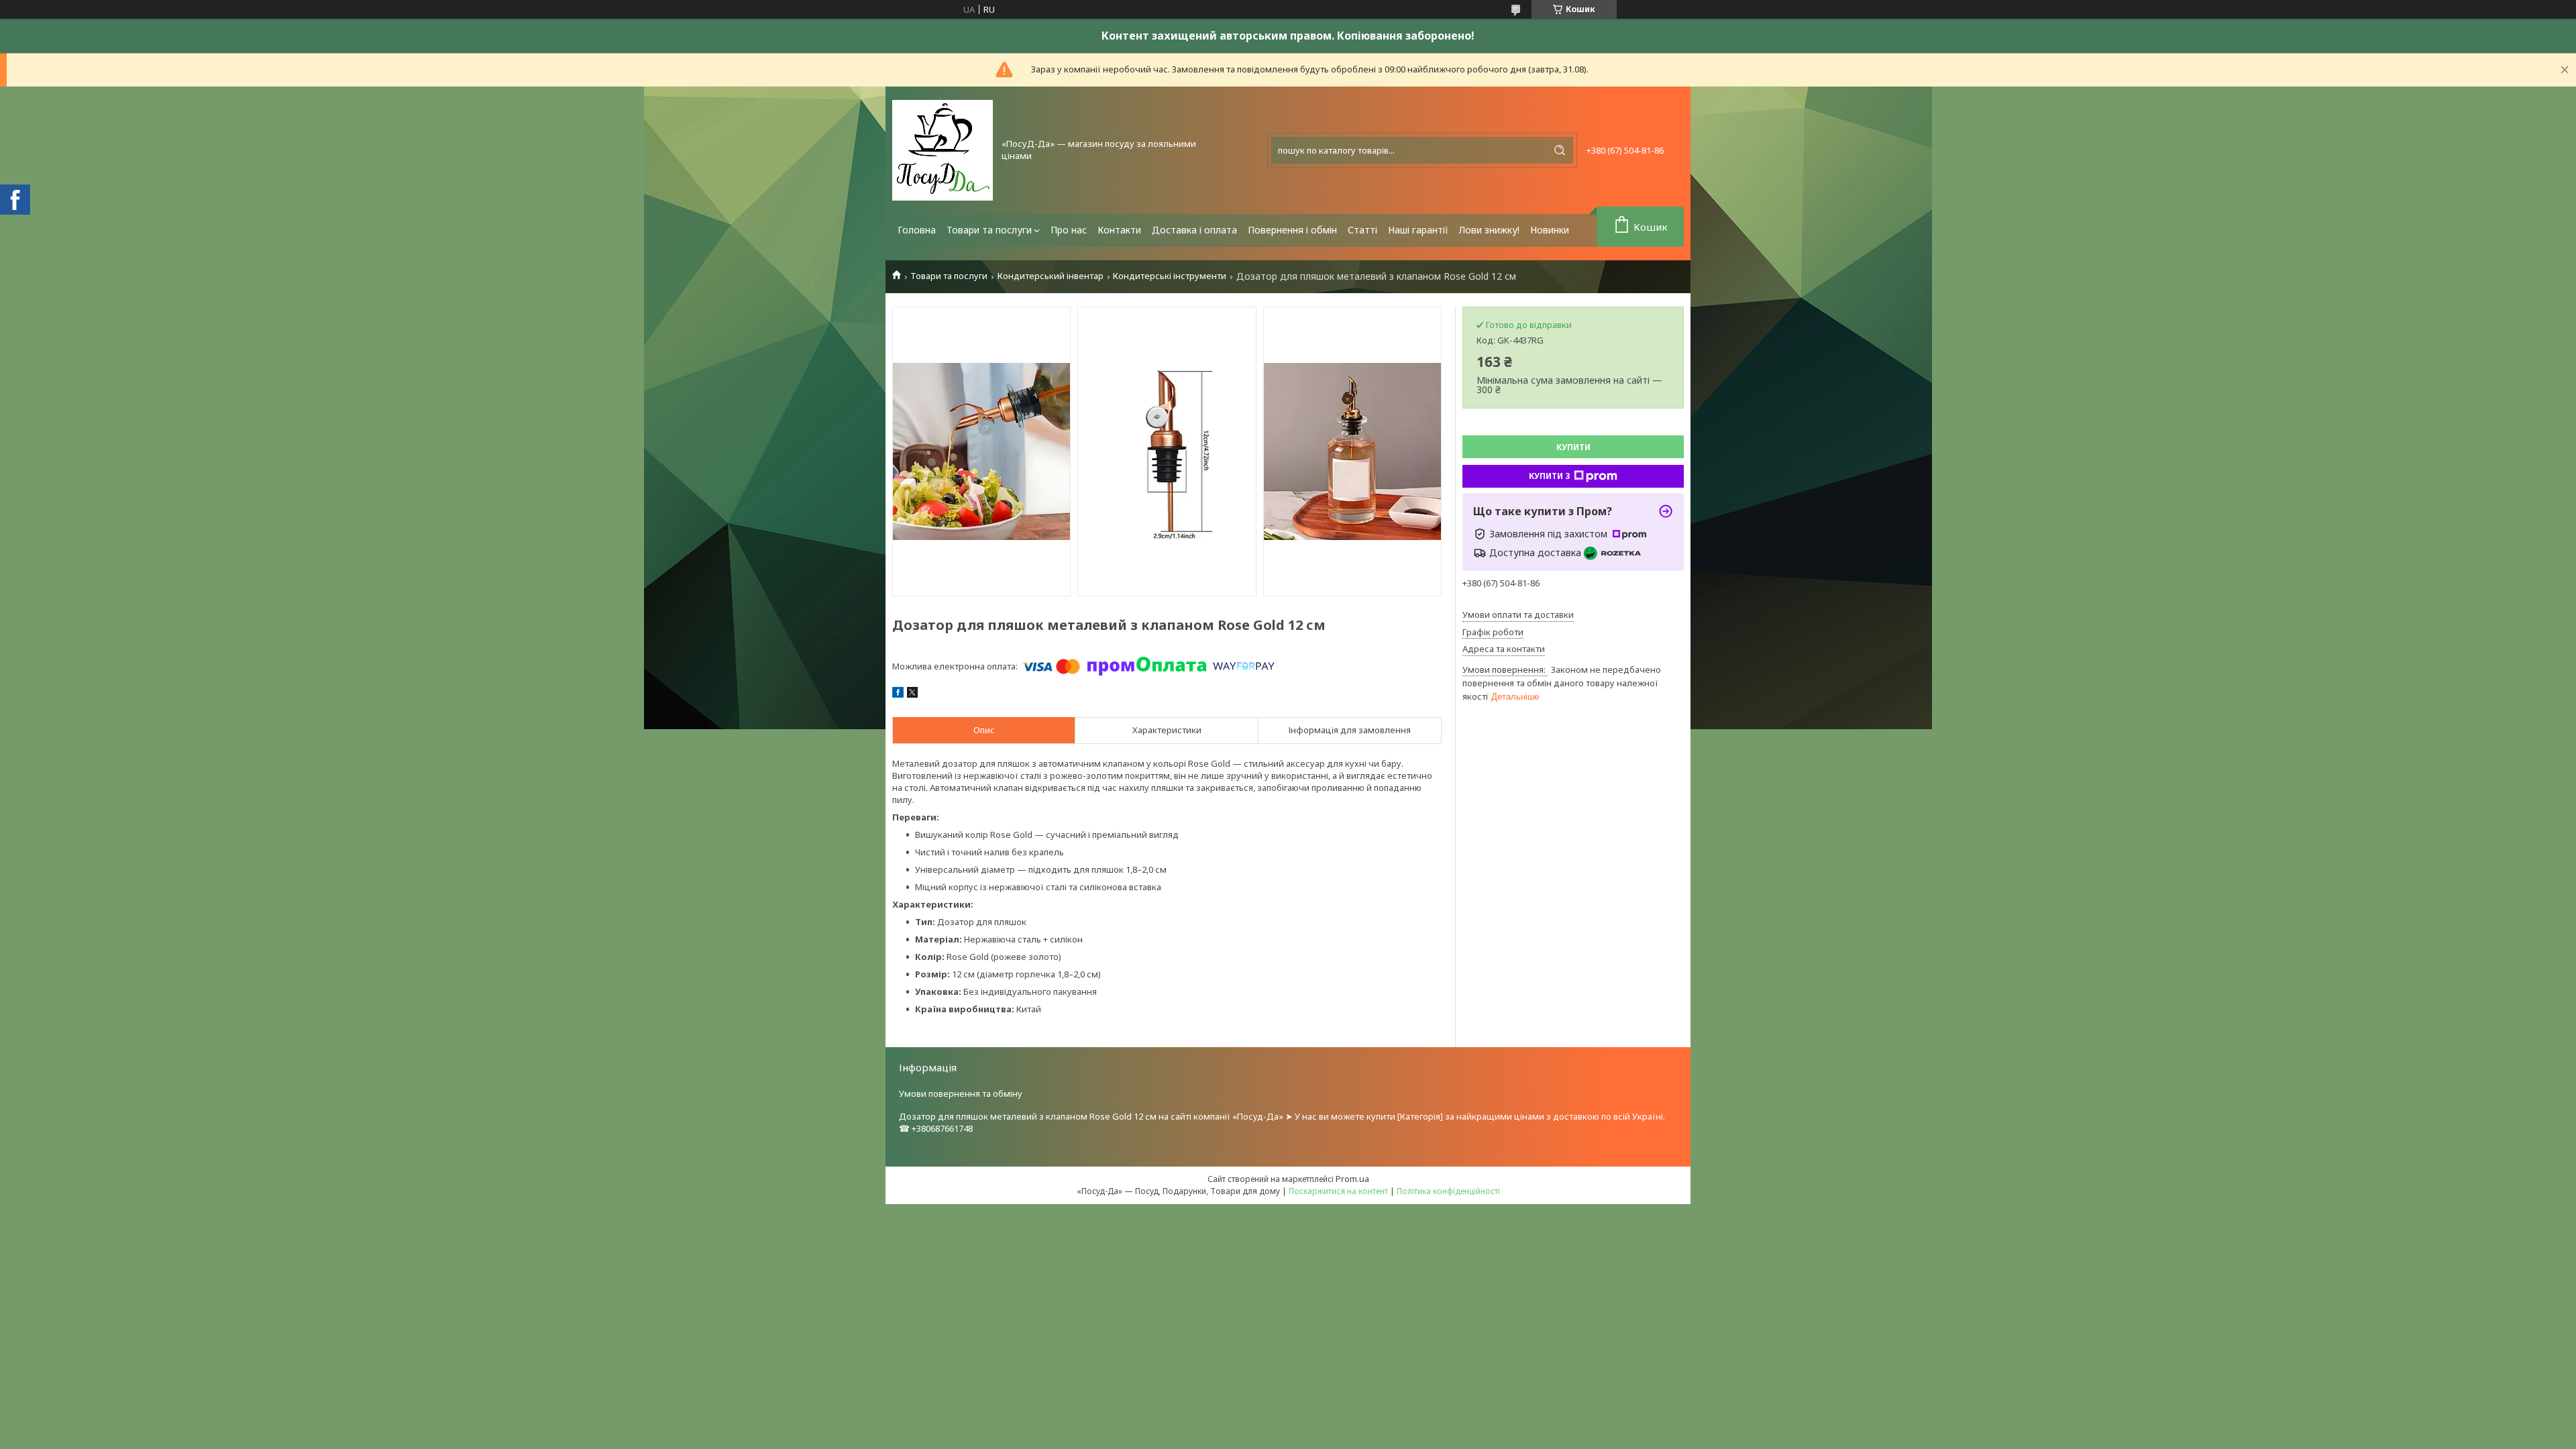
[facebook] (898, 694)
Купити (1573, 447)
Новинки (1550, 230)
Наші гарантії (1418, 230)
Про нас (1069, 230)
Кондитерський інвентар (1051, 276)
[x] (912, 694)
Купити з (1550, 476)
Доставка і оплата (1194, 230)
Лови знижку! (1489, 230)
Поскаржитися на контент (1338, 1191)
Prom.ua (1352, 1179)
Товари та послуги (989, 230)
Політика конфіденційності (1448, 1191)
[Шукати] (1560, 150)
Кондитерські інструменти (1170, 276)
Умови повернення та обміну (961, 1093)
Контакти (1119, 230)
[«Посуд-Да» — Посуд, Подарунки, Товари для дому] (943, 150)
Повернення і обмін (1292, 230)
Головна (917, 230)
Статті (1362, 230)
